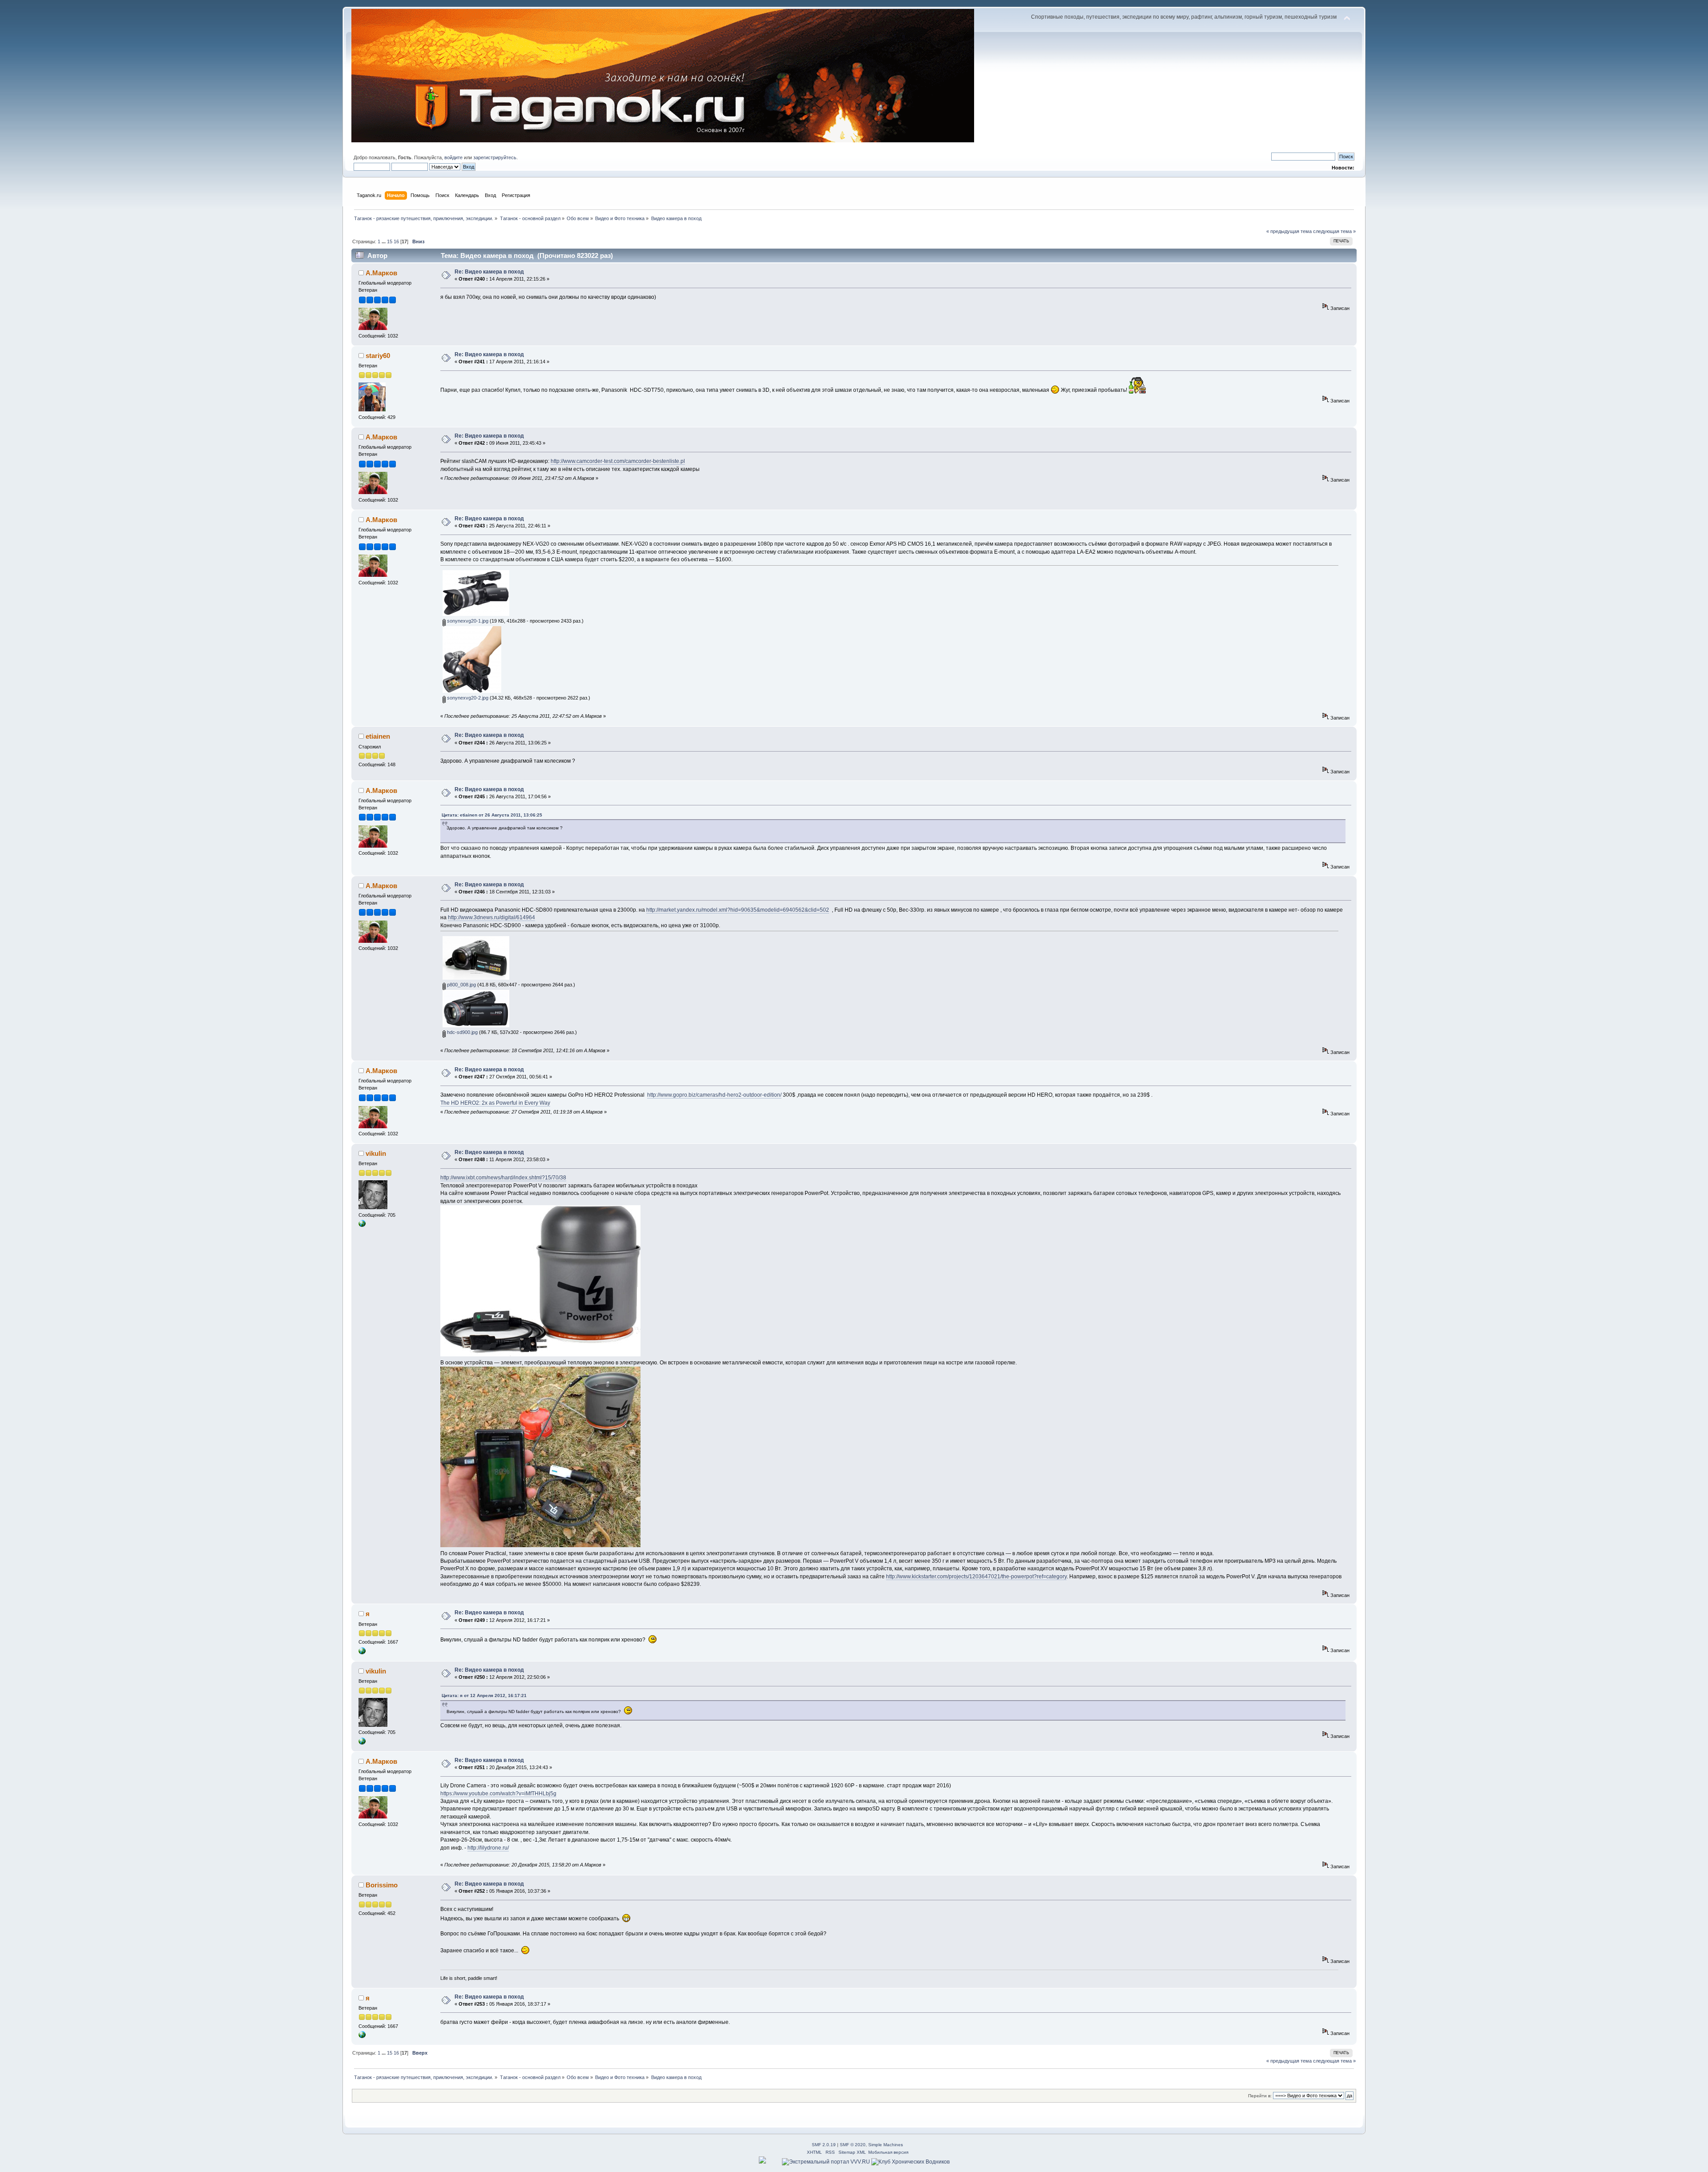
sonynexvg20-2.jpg (467, 698)
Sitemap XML (852, 2152)
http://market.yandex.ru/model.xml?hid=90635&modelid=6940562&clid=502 (738, 910)
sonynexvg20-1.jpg (467, 621)
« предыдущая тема (1289, 231)
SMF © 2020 (853, 2145)
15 (390, 241)
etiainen (378, 736)
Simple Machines (886, 2145)
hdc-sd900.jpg (462, 1032)
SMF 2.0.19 (824, 2145)
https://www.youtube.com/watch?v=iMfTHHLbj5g (498, 1794)
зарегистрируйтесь (495, 157)
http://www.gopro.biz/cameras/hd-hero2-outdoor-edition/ (714, 1095)
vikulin (376, 1153)
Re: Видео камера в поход (489, 272)
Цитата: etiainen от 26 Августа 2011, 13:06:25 (492, 815)
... (384, 241)
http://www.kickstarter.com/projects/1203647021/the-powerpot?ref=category (976, 1577)
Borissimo (382, 1885)
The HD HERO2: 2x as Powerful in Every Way (495, 1103)
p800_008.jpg (461, 985)
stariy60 (378, 356)
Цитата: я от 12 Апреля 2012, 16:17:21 (484, 1695)
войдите (453, 157)
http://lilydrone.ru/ (488, 1848)
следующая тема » (1334, 231)
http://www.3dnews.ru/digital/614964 (491, 917)
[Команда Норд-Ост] (362, 1653)
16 (396, 241)
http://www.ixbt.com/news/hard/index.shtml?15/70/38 (503, 1178)
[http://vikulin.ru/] (362, 1225)
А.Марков (381, 273)
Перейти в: (1260, 2096)
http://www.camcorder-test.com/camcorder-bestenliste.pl (618, 461)
